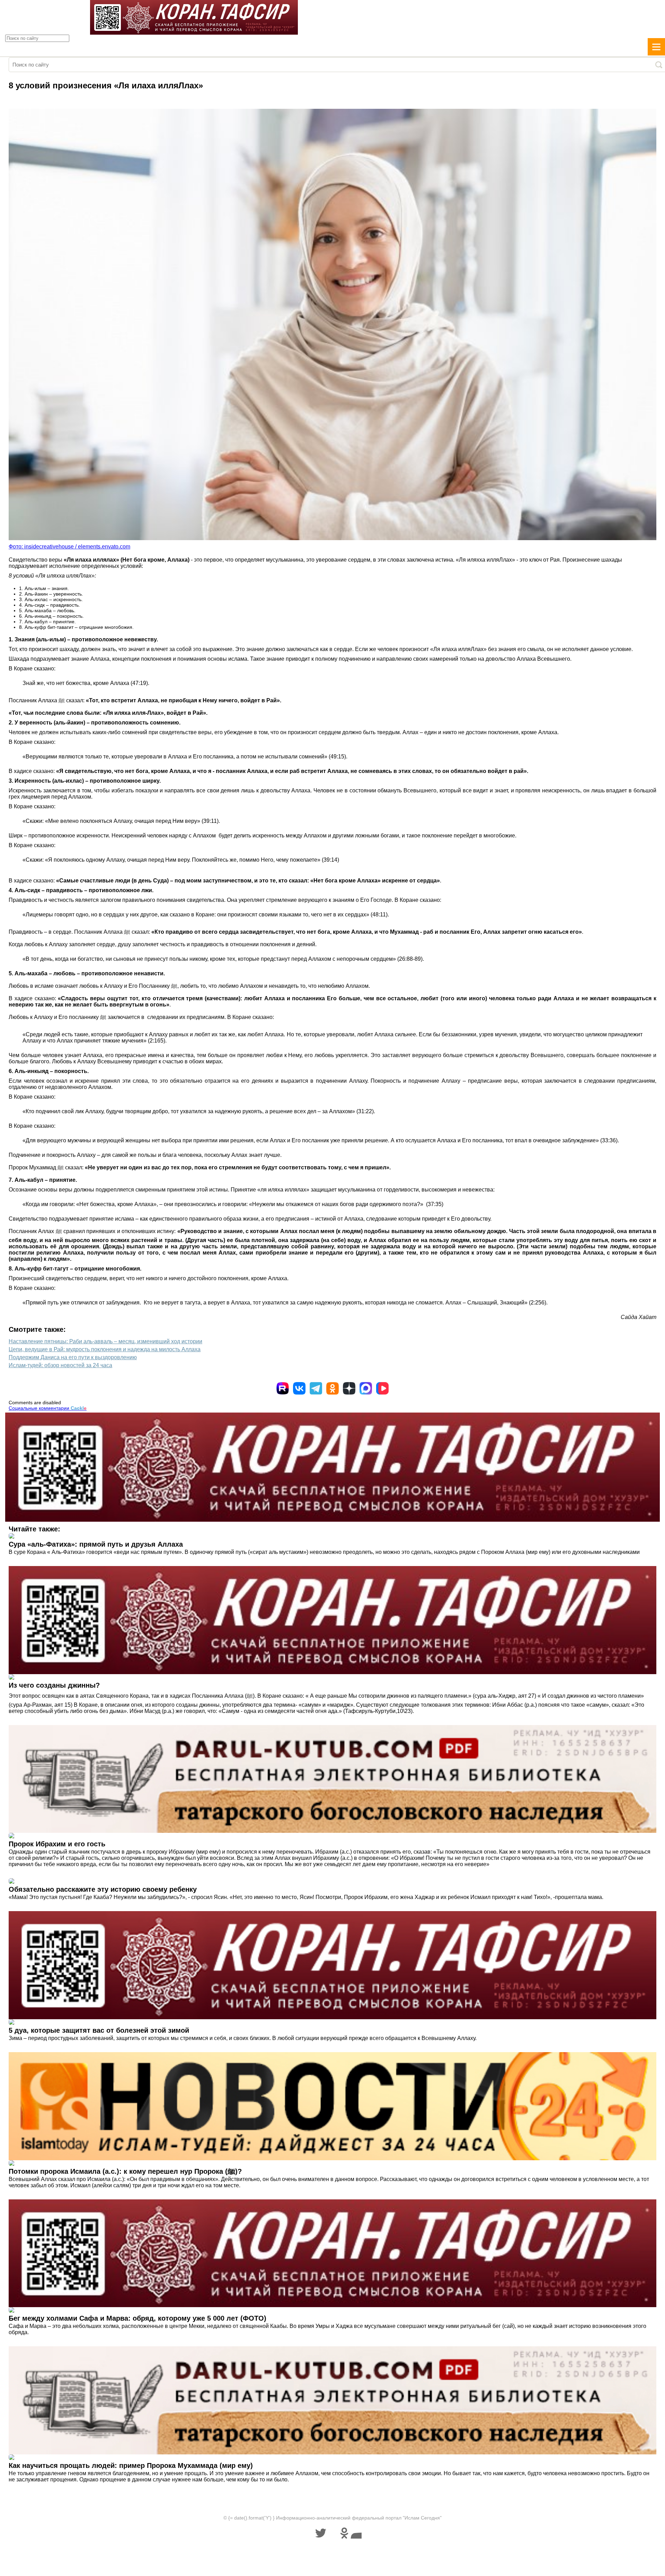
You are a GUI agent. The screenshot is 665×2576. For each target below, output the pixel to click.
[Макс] (366, 1388)
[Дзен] (349, 1388)
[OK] (332, 1388)
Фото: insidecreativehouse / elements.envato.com (69, 547)
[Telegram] (316, 1388)
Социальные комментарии (48, 1408)
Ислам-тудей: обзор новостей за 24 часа (60, 1365)
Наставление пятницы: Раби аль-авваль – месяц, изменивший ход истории (105, 1341)
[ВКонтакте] (299, 1388)
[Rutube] (283, 1388)
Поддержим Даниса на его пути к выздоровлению (73, 1357)
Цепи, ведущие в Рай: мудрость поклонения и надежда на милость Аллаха (105, 1349)
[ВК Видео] (382, 1388)
